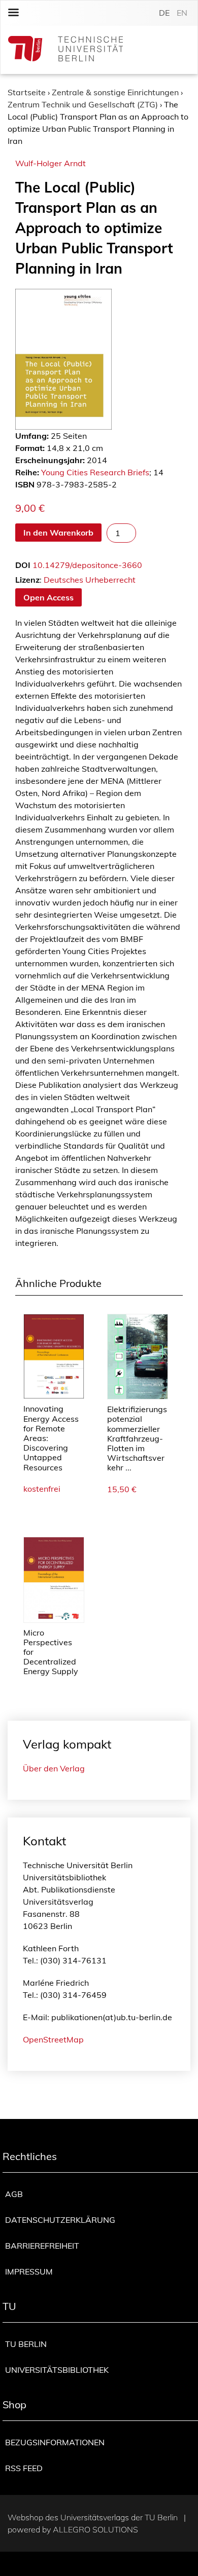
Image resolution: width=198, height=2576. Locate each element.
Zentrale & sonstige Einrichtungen (115, 92)
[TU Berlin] (65, 50)
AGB (14, 2194)
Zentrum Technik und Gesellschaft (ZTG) (83, 104)
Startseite (27, 92)
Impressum (29, 2271)
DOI (23, 565)
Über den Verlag (54, 1768)
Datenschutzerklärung (60, 2220)
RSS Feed (24, 2468)
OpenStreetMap (53, 2039)
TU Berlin (26, 2344)
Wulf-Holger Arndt (51, 163)
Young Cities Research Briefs (95, 472)
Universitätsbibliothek (57, 2370)
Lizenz (27, 580)
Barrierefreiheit (42, 2246)
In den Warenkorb (58, 533)
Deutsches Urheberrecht (90, 580)
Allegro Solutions (95, 2529)
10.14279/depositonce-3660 (87, 565)
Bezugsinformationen (55, 2442)
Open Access (48, 597)
